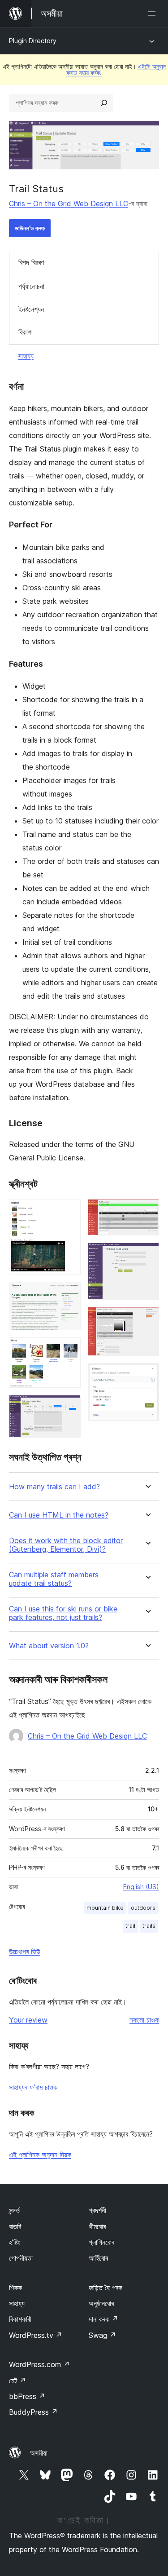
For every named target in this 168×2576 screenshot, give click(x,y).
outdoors (143, 1908)
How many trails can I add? (54, 1487)
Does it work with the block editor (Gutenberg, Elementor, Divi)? (66, 1545)
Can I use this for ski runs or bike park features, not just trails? (63, 1613)
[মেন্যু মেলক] (154, 13)
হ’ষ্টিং (15, 2242)
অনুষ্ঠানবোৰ (101, 2303)
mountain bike (105, 1908)
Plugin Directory (33, 41)
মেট (17, 2381)
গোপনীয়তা (21, 2258)
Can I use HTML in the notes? (59, 1515)
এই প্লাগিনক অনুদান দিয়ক (40, 2155)
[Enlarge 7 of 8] (147, 1319)
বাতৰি (15, 2226)
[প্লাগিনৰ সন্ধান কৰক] (104, 103)
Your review (28, 2020)
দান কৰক (103, 2319)
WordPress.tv (36, 2335)
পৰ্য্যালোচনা (31, 286)
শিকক (15, 2288)
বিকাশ (25, 332)
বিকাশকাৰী (20, 2319)
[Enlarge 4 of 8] (69, 1407)
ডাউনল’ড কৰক (30, 228)
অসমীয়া (39, 2453)
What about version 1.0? (49, 1646)
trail (130, 1926)
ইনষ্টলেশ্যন (31, 309)
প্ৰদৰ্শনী (97, 2210)
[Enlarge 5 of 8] (147, 1211)
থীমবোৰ (97, 2226)
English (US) (141, 1887)
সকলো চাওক (144, 2020)
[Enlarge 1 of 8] (69, 1211)
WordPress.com (39, 2364)
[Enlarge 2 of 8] (69, 1294)
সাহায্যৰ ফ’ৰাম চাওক (33, 2087)
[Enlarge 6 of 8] (147, 1255)
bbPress (27, 2396)
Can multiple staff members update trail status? (54, 1579)
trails (149, 1926)
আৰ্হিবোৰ (98, 2258)
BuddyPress (33, 2412)
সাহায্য (26, 356)
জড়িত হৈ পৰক (106, 2288)
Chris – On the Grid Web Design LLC (69, 204)
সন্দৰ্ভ (14, 2210)
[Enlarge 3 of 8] (69, 1350)
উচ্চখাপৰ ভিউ (25, 1952)
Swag (102, 2335)
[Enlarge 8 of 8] (147, 1375)
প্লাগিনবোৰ (101, 2242)
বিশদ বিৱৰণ (31, 262)
